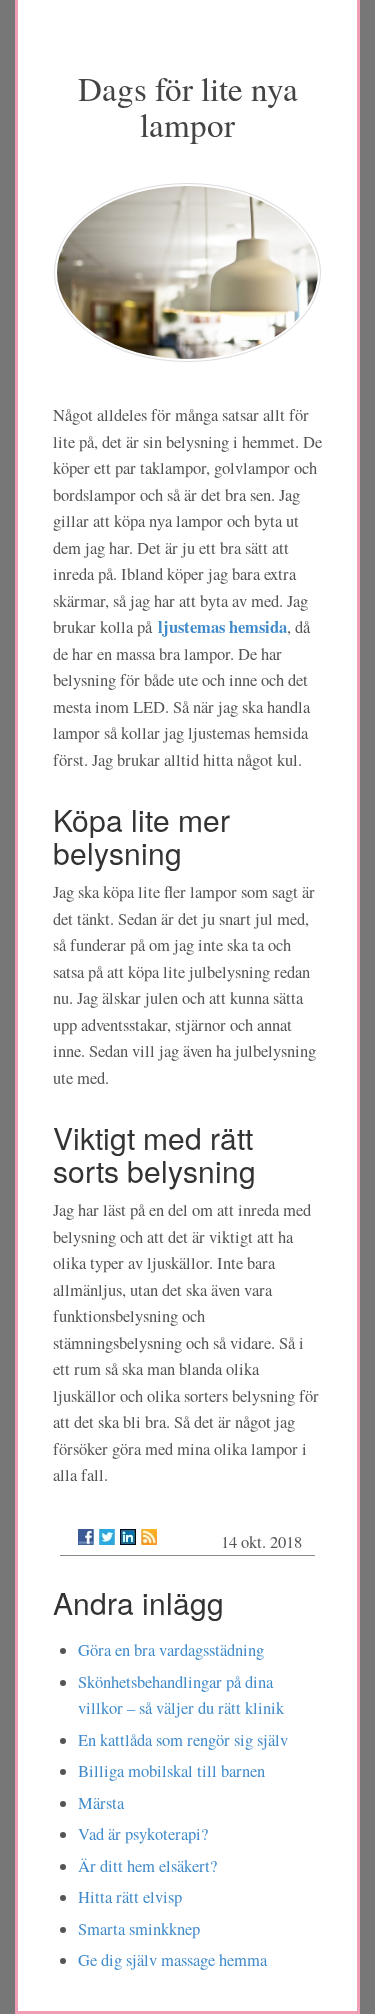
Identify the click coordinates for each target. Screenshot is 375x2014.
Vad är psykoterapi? (143, 1834)
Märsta (101, 1803)
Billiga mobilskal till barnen (171, 1771)
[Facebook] (86, 1537)
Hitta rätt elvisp (130, 1897)
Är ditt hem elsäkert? (147, 1866)
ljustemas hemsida (222, 626)
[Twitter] (107, 1537)
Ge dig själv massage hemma (172, 1960)
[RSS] (149, 1537)
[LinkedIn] (128, 1537)
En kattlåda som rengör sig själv (183, 1740)
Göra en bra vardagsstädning (171, 1650)
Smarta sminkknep (139, 1929)
